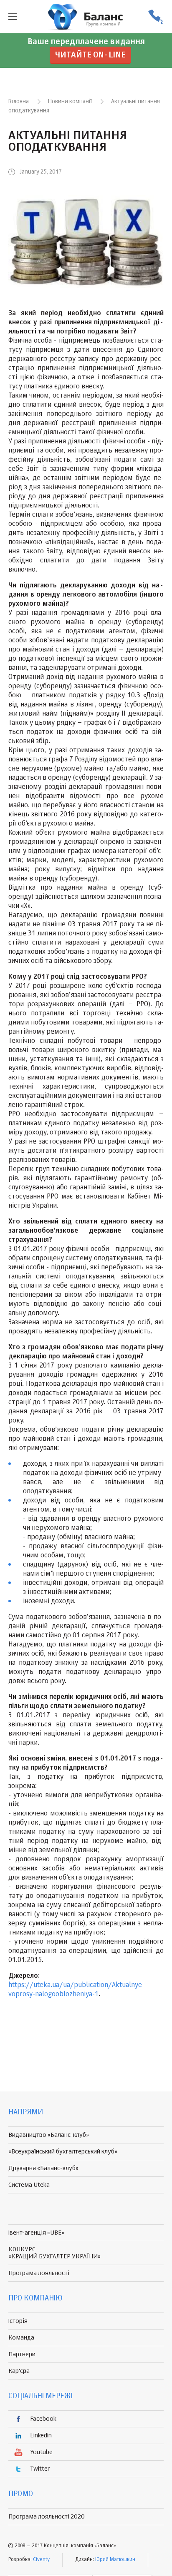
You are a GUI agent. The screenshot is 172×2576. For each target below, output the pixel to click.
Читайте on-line (90, 55)
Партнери (22, 2354)
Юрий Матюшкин (115, 2560)
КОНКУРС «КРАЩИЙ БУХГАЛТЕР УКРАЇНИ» (54, 2253)
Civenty (41, 2560)
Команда (21, 2338)
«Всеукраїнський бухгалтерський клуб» (63, 2152)
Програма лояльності (39, 2273)
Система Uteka (29, 2185)
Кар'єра (19, 2371)
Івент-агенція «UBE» (36, 2233)
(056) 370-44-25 (155, 17)
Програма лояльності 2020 (47, 2517)
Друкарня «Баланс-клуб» (43, 2168)
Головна (19, 102)
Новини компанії (70, 102)
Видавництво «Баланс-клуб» (49, 2135)
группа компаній (86, 17)
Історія (18, 2321)
